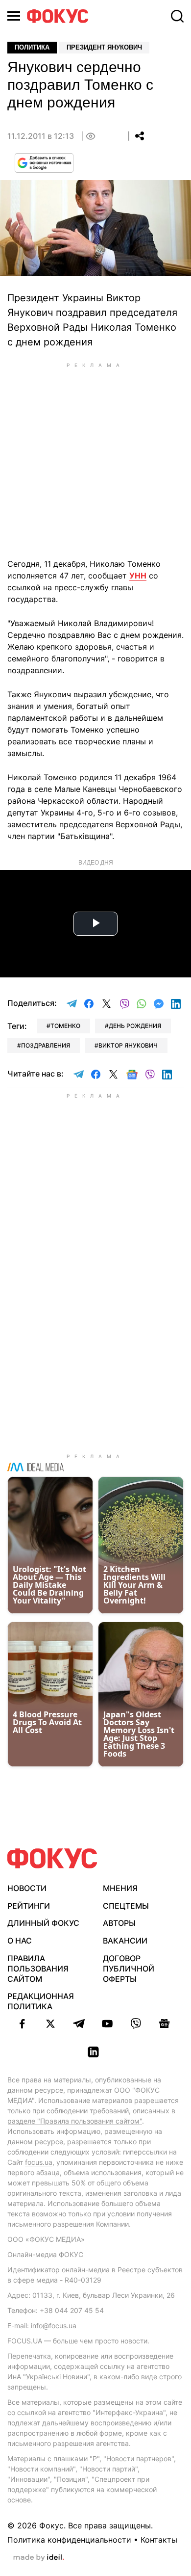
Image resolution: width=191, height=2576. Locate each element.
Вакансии (125, 1941)
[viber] (136, 2024)
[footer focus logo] (52, 1858)
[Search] (177, 16)
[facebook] (22, 2024)
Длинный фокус (43, 1923)
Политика (32, 47)
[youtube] (107, 2024)
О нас (20, 1941)
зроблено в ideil (39, 2558)
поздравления (46, 1045)
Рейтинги (29, 1906)
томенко (65, 1026)
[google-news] (164, 2024)
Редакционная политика (41, 2001)
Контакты (159, 2540)
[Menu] (14, 16)
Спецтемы (126, 1906)
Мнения (120, 1888)
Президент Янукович (104, 47)
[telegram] (79, 2024)
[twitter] (50, 2024)
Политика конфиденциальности (69, 2540)
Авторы (119, 1923)
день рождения (135, 1026)
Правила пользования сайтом (38, 1969)
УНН (138, 576)
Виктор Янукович (128, 1045)
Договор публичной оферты (129, 1969)
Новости (27, 1888)
